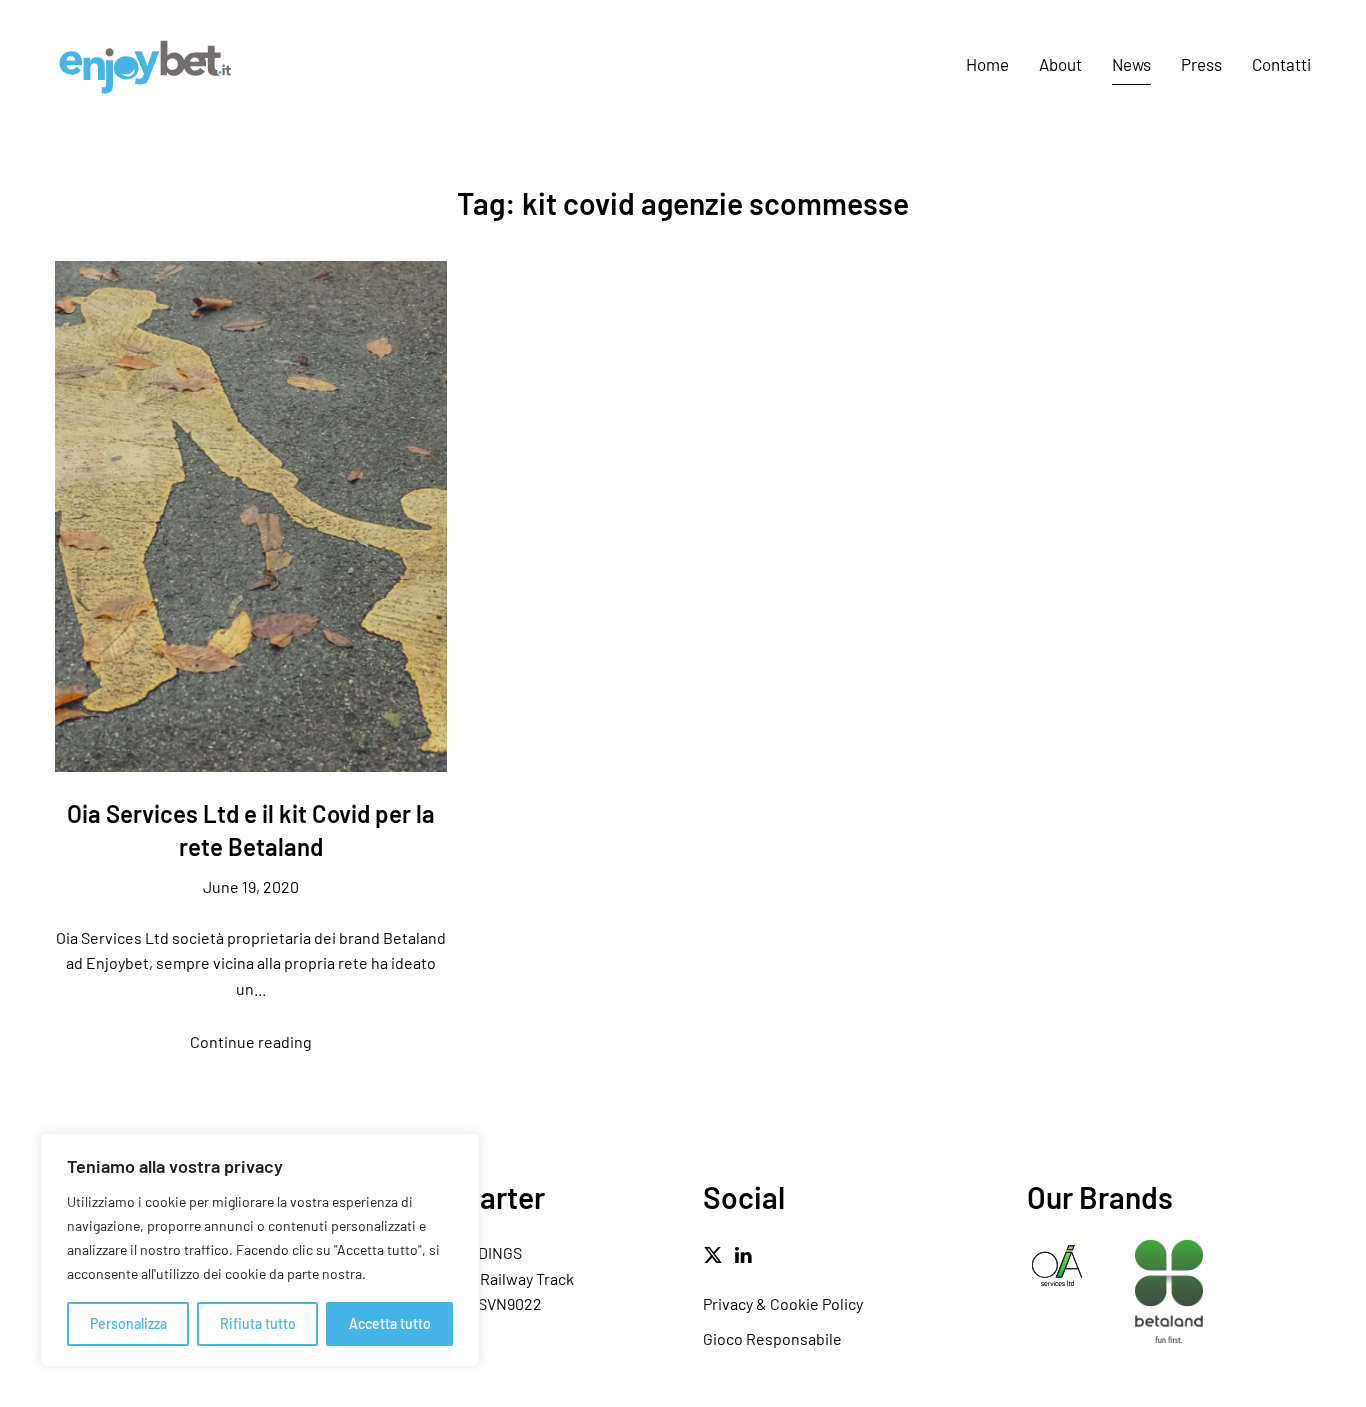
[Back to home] (145, 65)
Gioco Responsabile (772, 1338)
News (1131, 64)
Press (1201, 64)
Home (987, 64)
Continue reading (251, 1041)
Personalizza (128, 1323)
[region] (260, 1250)
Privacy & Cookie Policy (783, 1303)
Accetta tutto (390, 1323)
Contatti (1281, 64)
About (1060, 64)
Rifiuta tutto (258, 1323)
